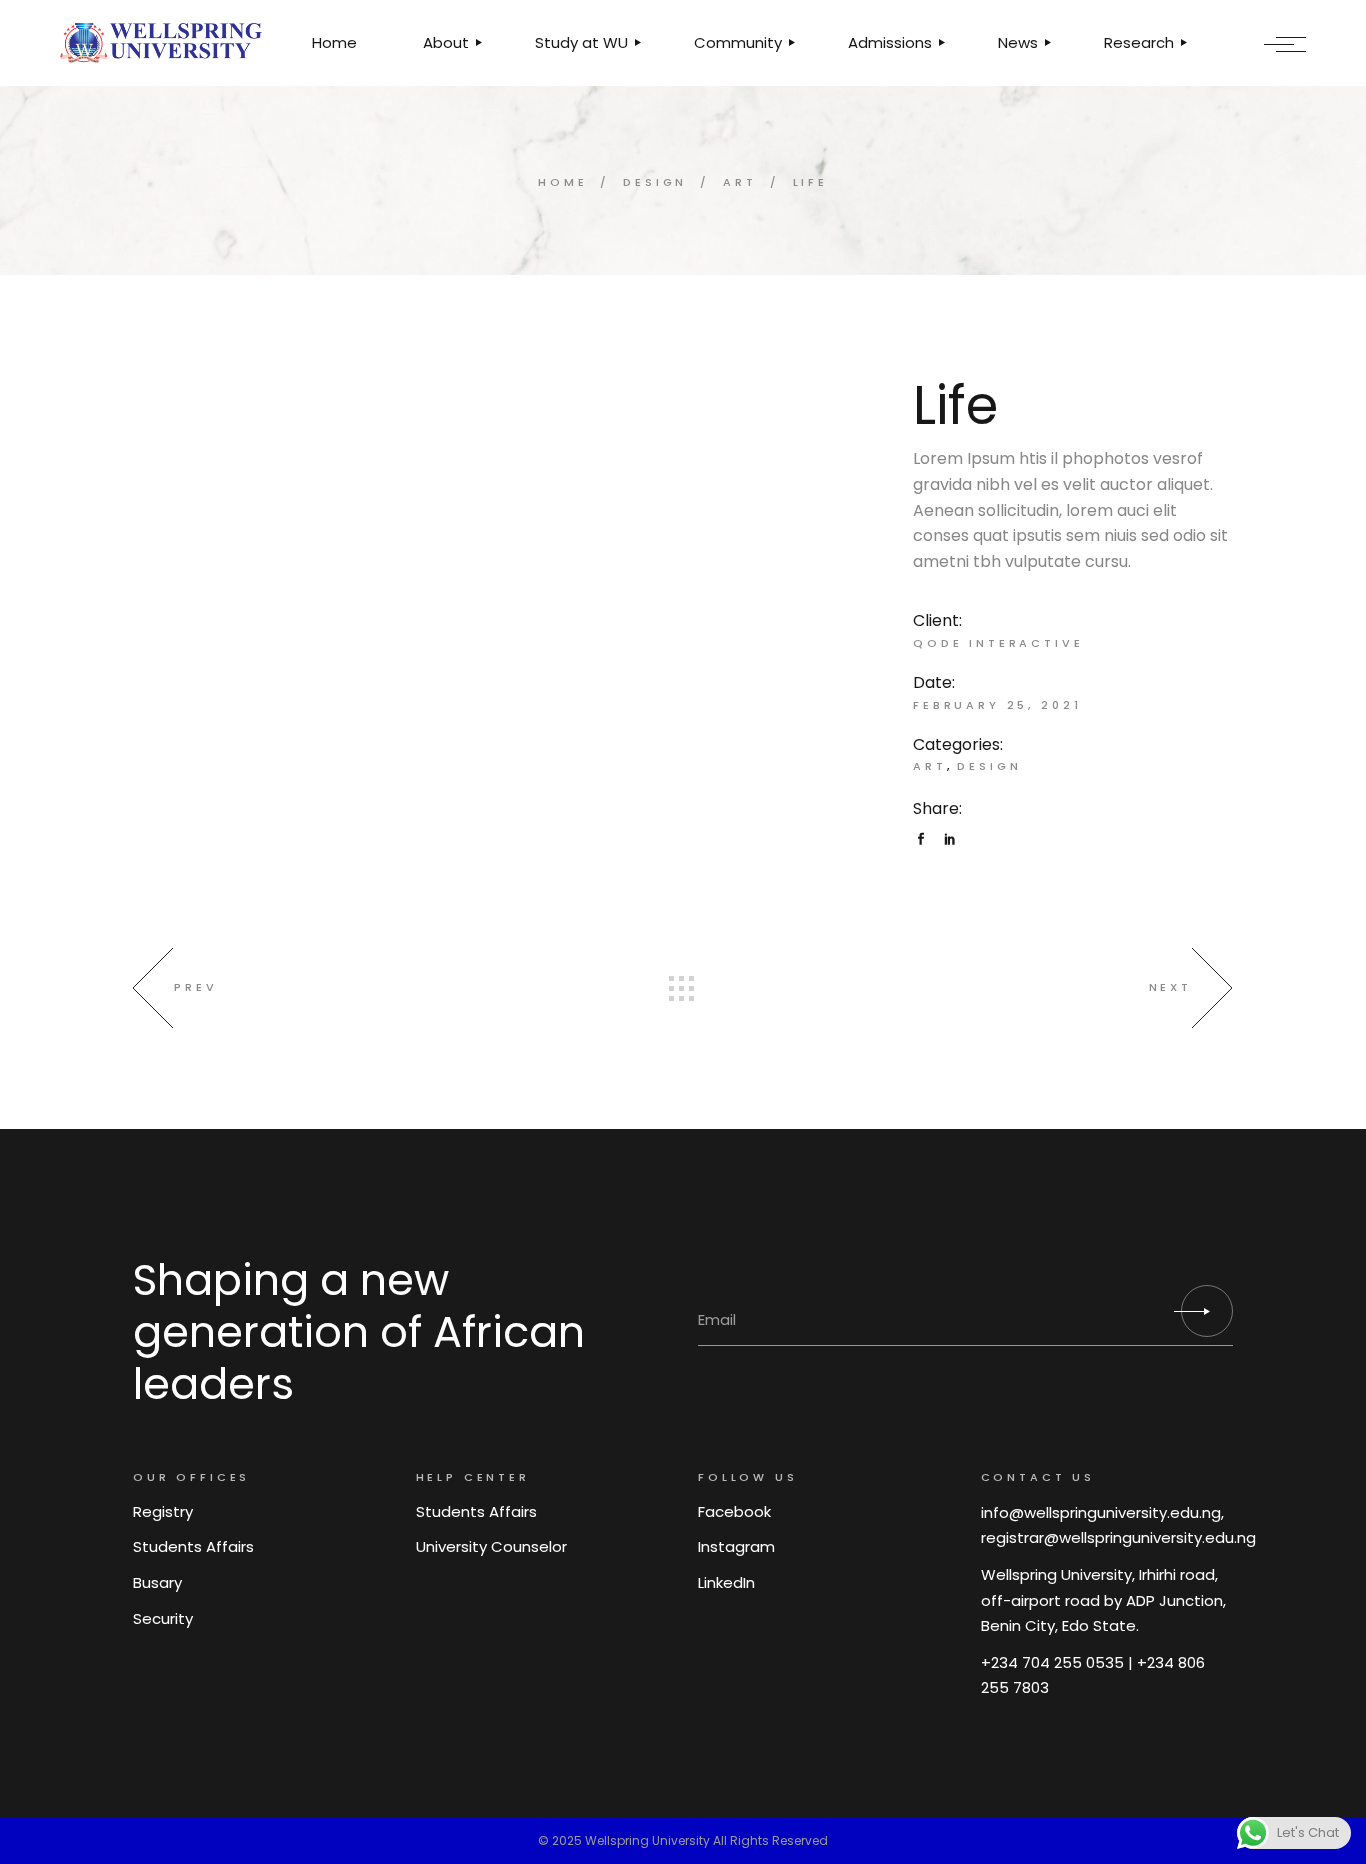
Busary (157, 1582)
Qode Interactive (998, 643)
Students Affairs (193, 1546)
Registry (163, 1511)
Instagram (736, 1546)
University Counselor (491, 1546)
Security (163, 1618)
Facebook (734, 1511)
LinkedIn (726, 1582)
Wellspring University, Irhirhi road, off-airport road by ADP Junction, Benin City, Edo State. (1103, 1600)
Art (930, 766)
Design (989, 766)
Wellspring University (647, 1840)
